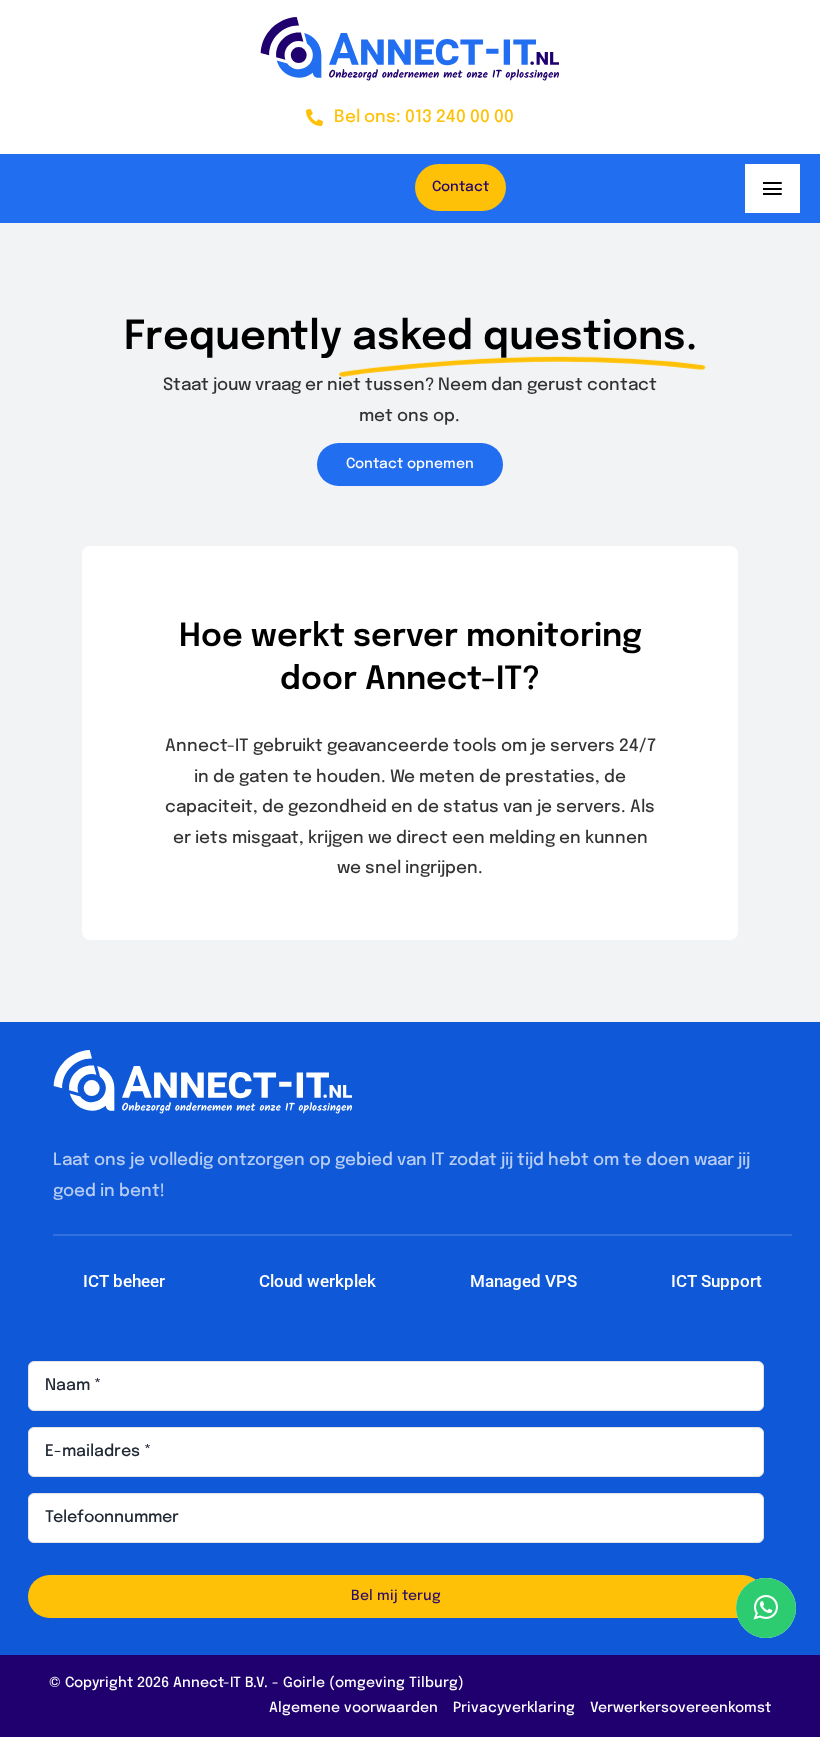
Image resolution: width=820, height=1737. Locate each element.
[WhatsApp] (766, 1608)
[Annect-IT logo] (410, 25)
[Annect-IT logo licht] (203, 1058)
